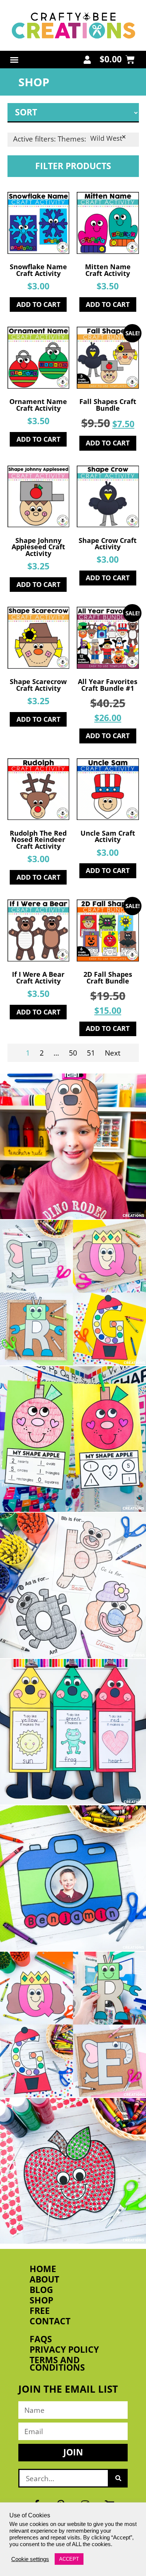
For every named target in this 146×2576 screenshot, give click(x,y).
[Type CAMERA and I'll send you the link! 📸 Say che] (73, 1878)
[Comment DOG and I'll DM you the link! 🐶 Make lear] (73, 1146)
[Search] (118, 2478)
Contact (50, 2321)
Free (40, 2311)
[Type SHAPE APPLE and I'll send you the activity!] (73, 1439)
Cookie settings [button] (30, 2559)
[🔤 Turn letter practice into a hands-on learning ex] (73, 1293)
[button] (14, 60)
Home (43, 2269)
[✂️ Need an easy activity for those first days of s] (73, 2171)
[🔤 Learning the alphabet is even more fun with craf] (73, 2025)
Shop (41, 2300)
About (44, 2280)
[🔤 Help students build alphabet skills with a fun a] (73, 1585)
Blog (41, 2290)
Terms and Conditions (57, 2364)
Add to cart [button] (38, 304)
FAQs (41, 2339)
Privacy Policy (64, 2350)
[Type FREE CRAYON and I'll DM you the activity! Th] (73, 1732)
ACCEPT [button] (69, 2559)
